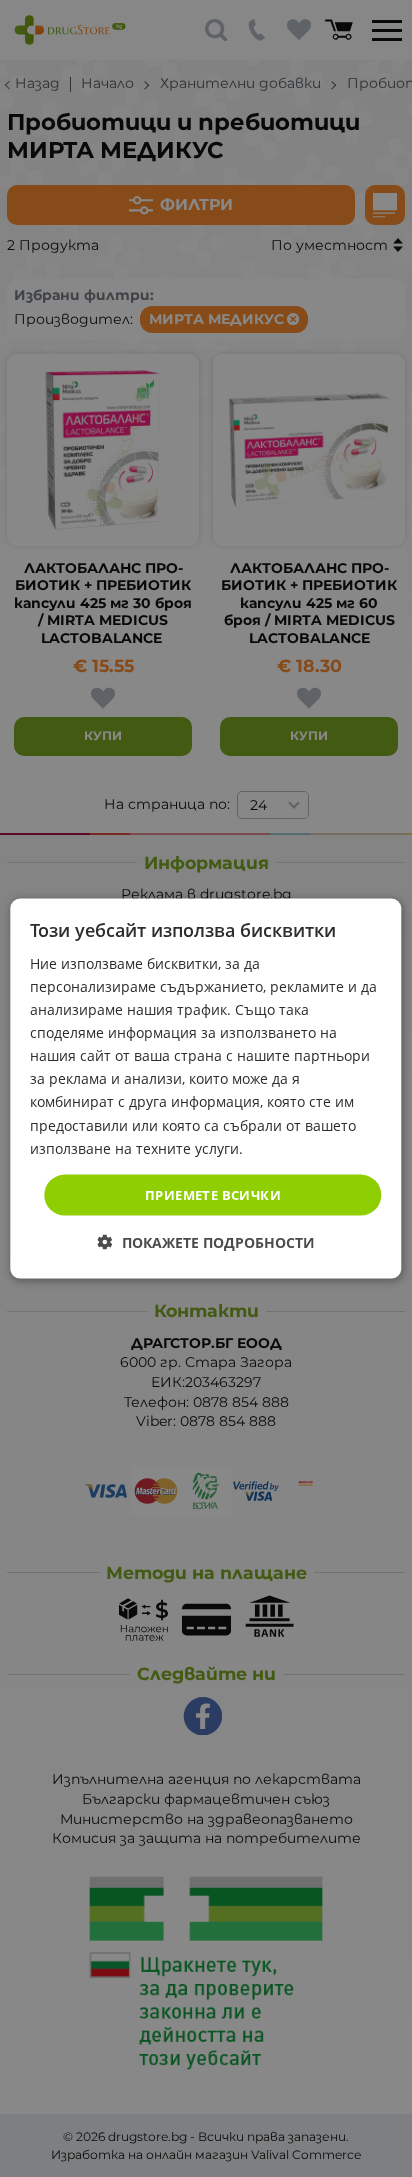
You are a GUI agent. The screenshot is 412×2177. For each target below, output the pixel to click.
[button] (206, 1242)
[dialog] (205, 1088)
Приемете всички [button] (213, 1194)
